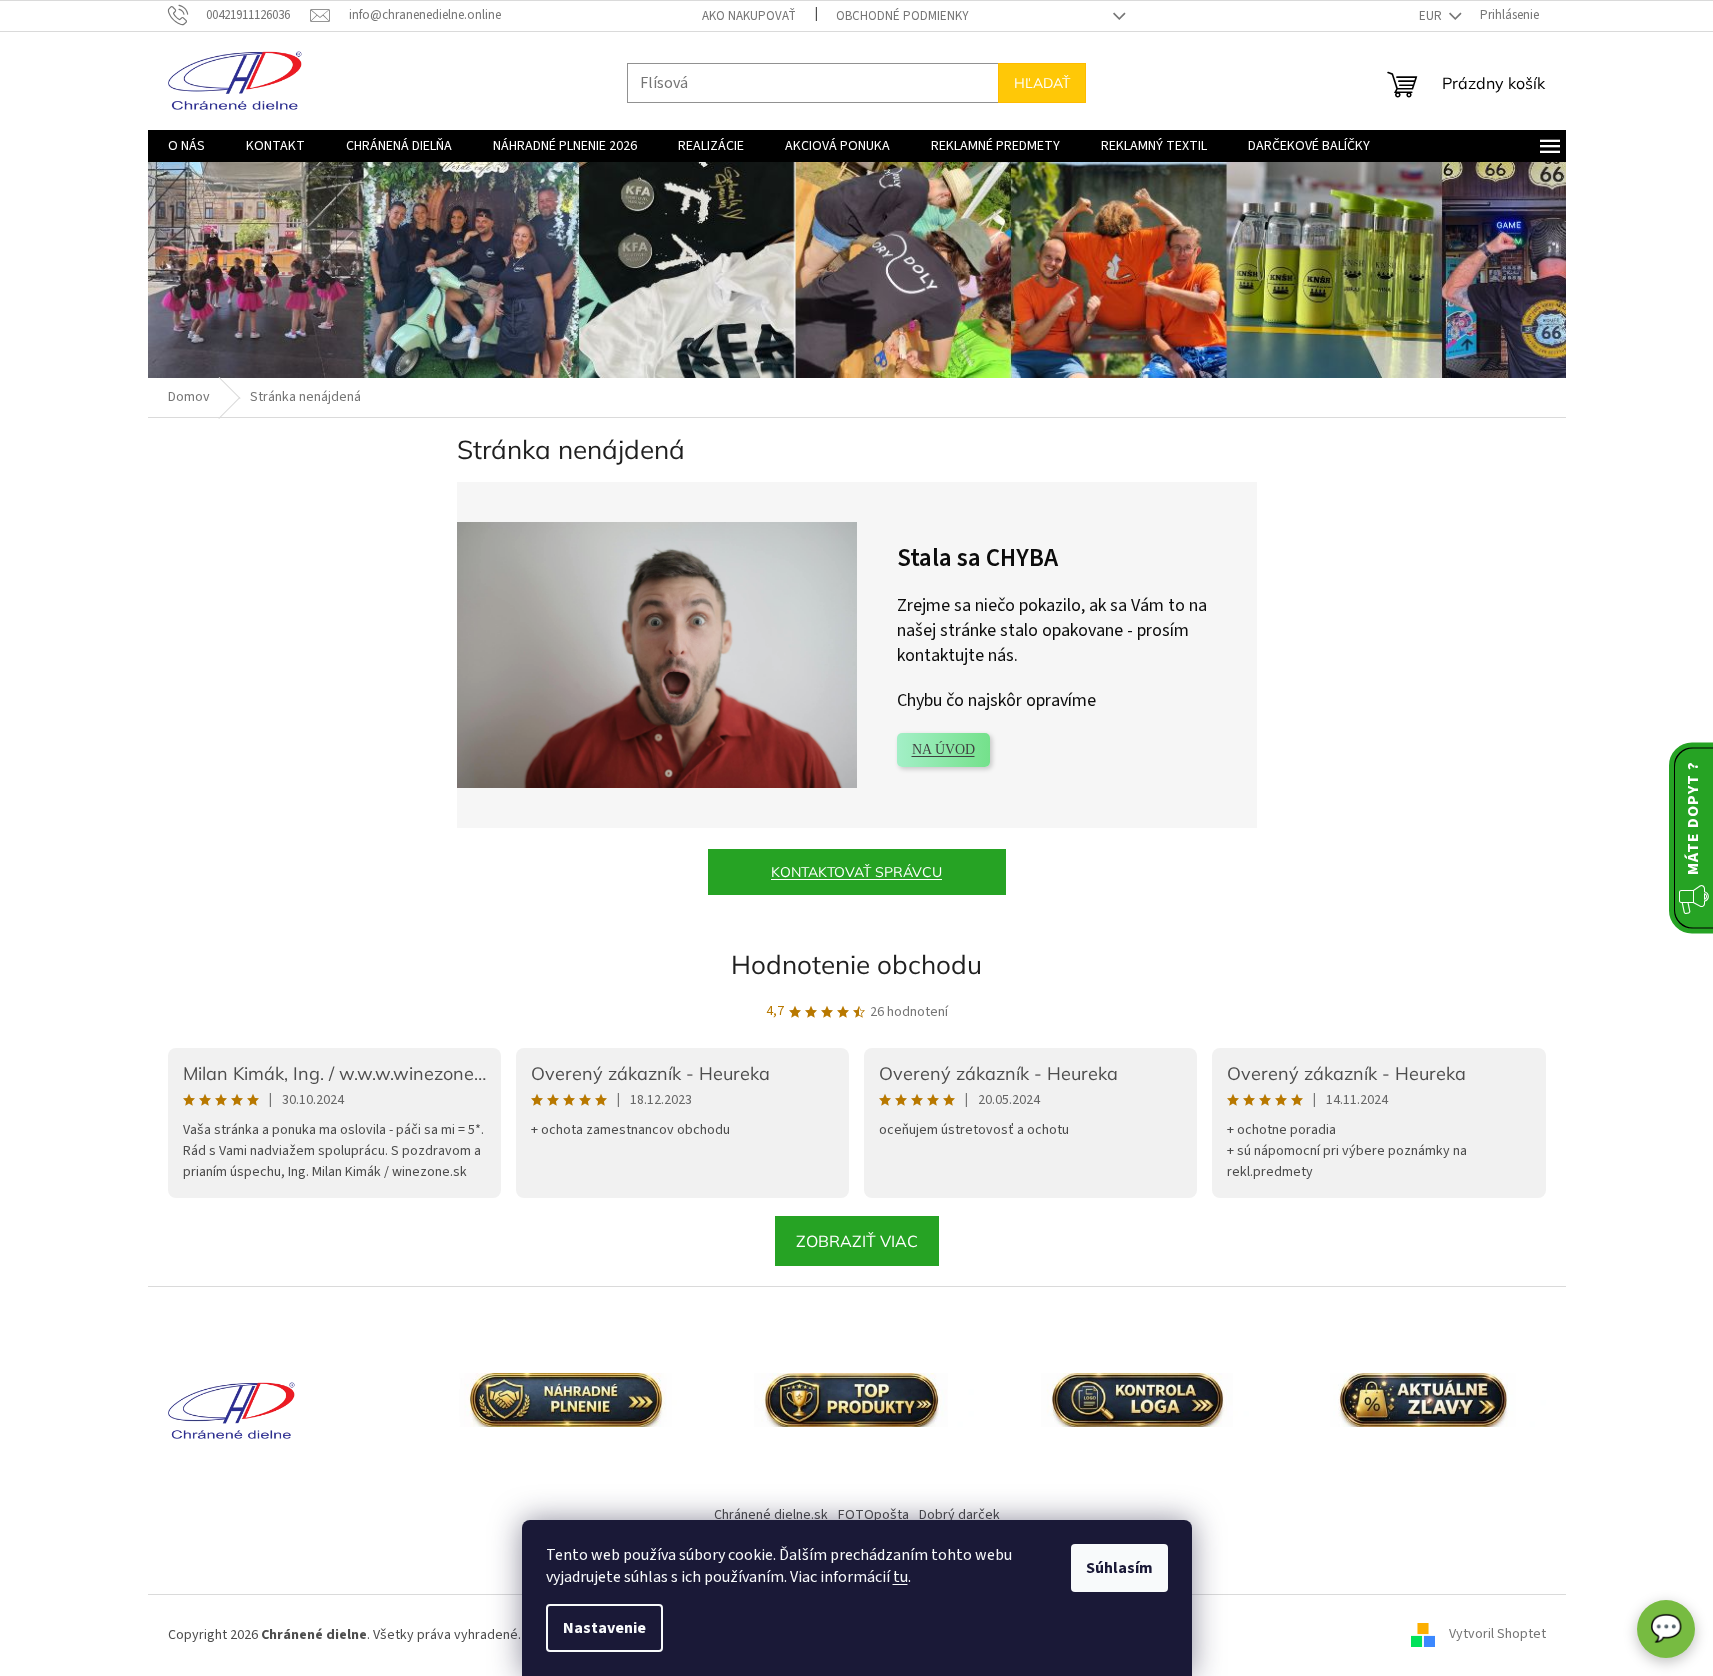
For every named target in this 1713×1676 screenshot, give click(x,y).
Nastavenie (604, 1628)
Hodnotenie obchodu (856, 964)
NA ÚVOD (943, 749)
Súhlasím (1119, 1568)
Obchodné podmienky (902, 16)
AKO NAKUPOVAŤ (749, 16)
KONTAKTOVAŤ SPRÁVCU (856, 872)
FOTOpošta (873, 1515)
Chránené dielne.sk (771, 1515)
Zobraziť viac (857, 1241)
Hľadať (1042, 83)
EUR (1432, 16)
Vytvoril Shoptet (1497, 1635)
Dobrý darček (959, 1515)
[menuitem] (186, 146)
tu (900, 1577)
